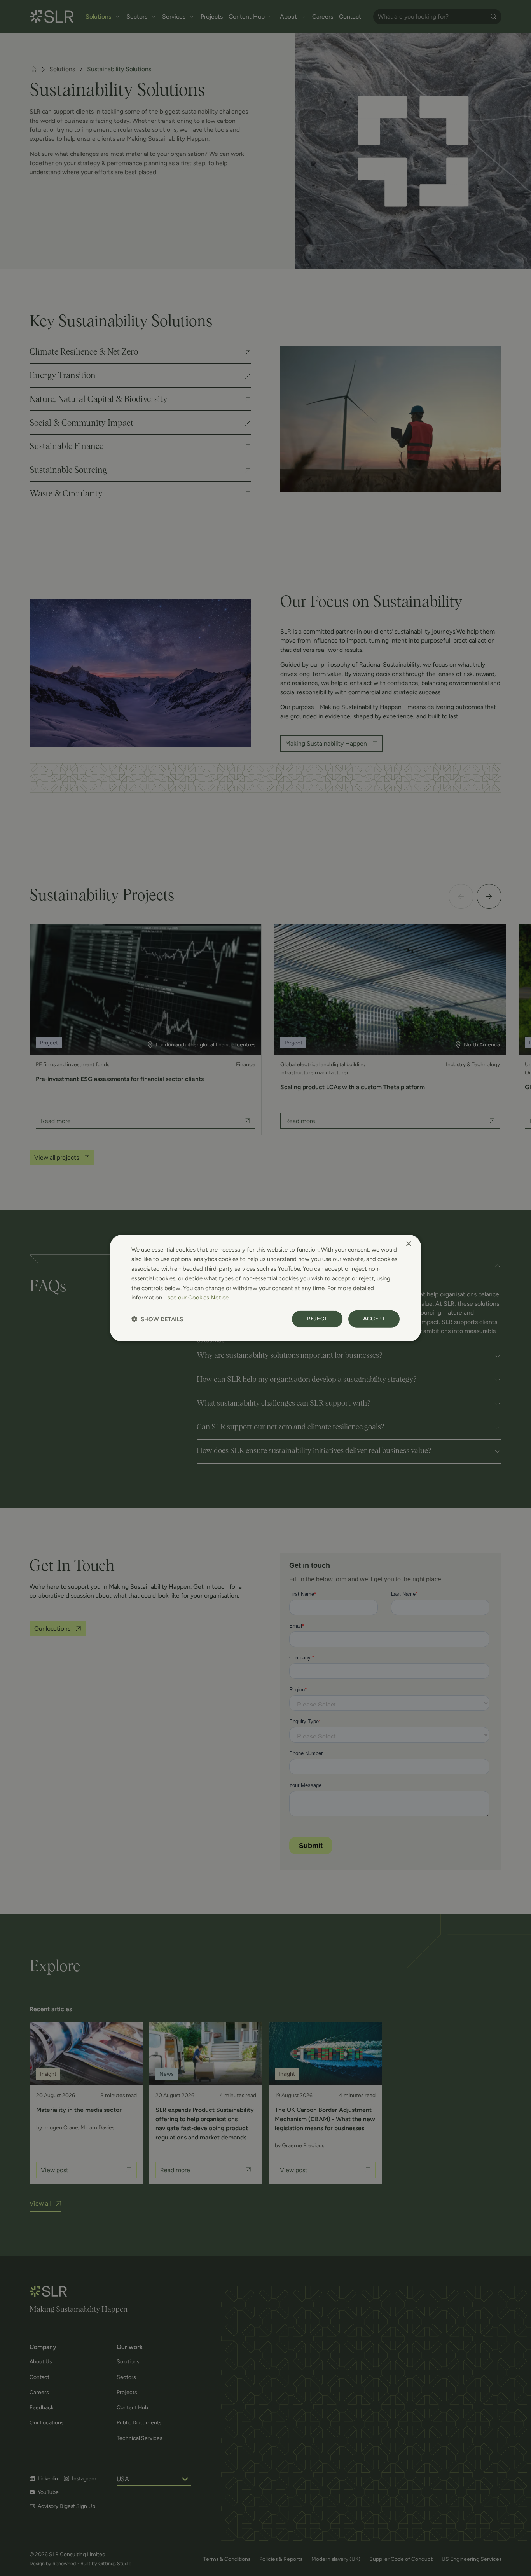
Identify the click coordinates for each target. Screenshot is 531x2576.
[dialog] (265, 1288)
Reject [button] (317, 1319)
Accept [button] (374, 1319)
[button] (157, 1319)
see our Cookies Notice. (199, 1298)
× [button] (408, 1244)
